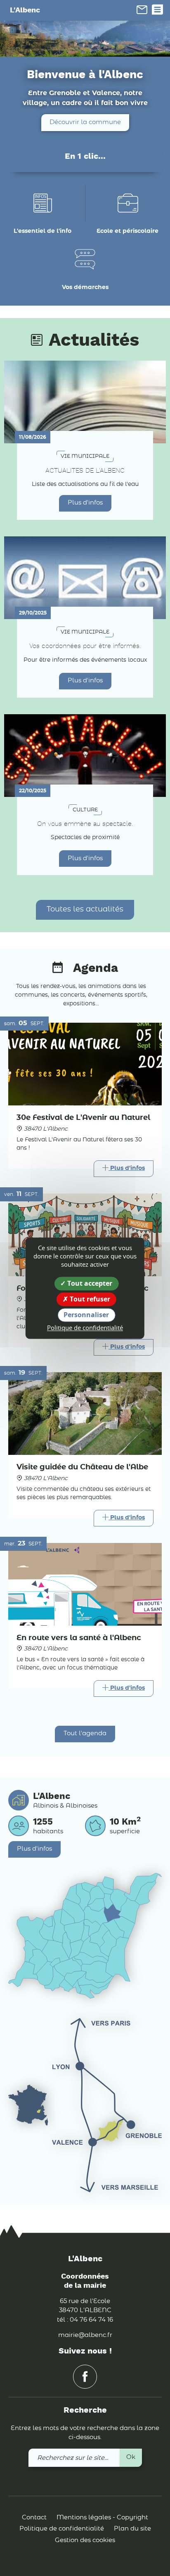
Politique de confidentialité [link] (85, 1328)
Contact (34, 2517)
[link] (142, 10)
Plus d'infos (85, 503)
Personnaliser (86, 1315)
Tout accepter (89, 1283)
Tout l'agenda (85, 1733)
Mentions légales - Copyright (102, 2517)
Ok (131, 2457)
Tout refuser (89, 1299)
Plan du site (132, 2529)
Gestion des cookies (85, 2540)
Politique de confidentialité (62, 2529)
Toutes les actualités (85, 909)
